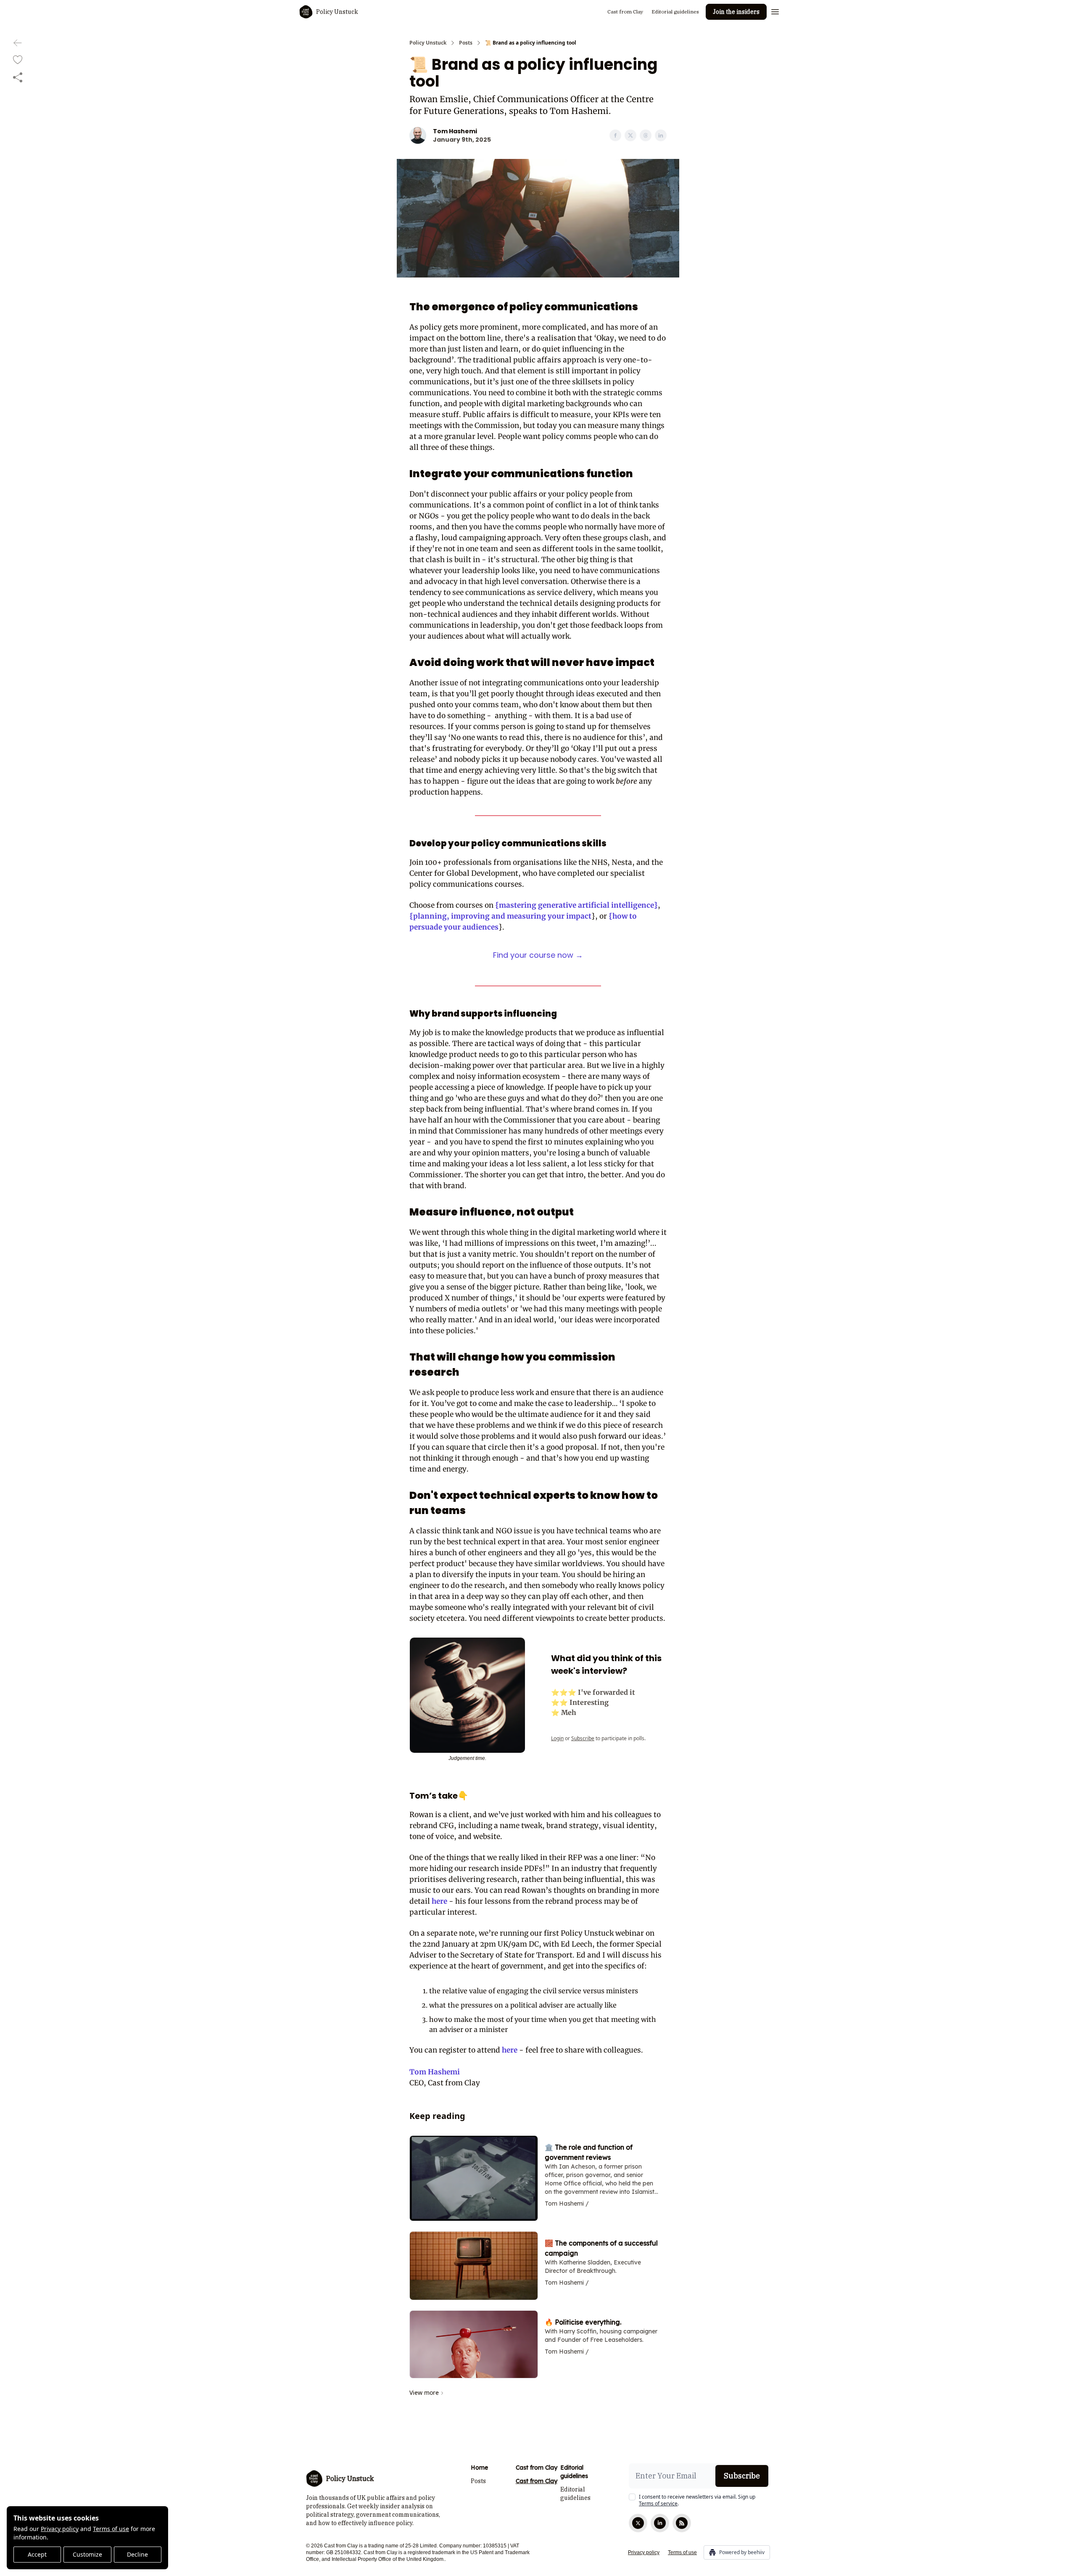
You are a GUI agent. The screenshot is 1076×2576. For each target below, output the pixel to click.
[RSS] (682, 2523)
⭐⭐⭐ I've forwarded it (593, 1692)
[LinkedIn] (660, 2523)
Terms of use (111, 2529)
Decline (137, 2554)
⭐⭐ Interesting (580, 1702)
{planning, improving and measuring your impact (500, 916)
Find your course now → (538, 955)
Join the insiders (736, 12)
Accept (37, 2554)
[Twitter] (638, 2523)
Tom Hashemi (435, 2072)
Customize (87, 2554)
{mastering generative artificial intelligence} (576, 905)
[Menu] (775, 11)
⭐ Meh (564, 1712)
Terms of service (658, 2503)
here (439, 1901)
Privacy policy (60, 2529)
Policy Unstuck (428, 43)
